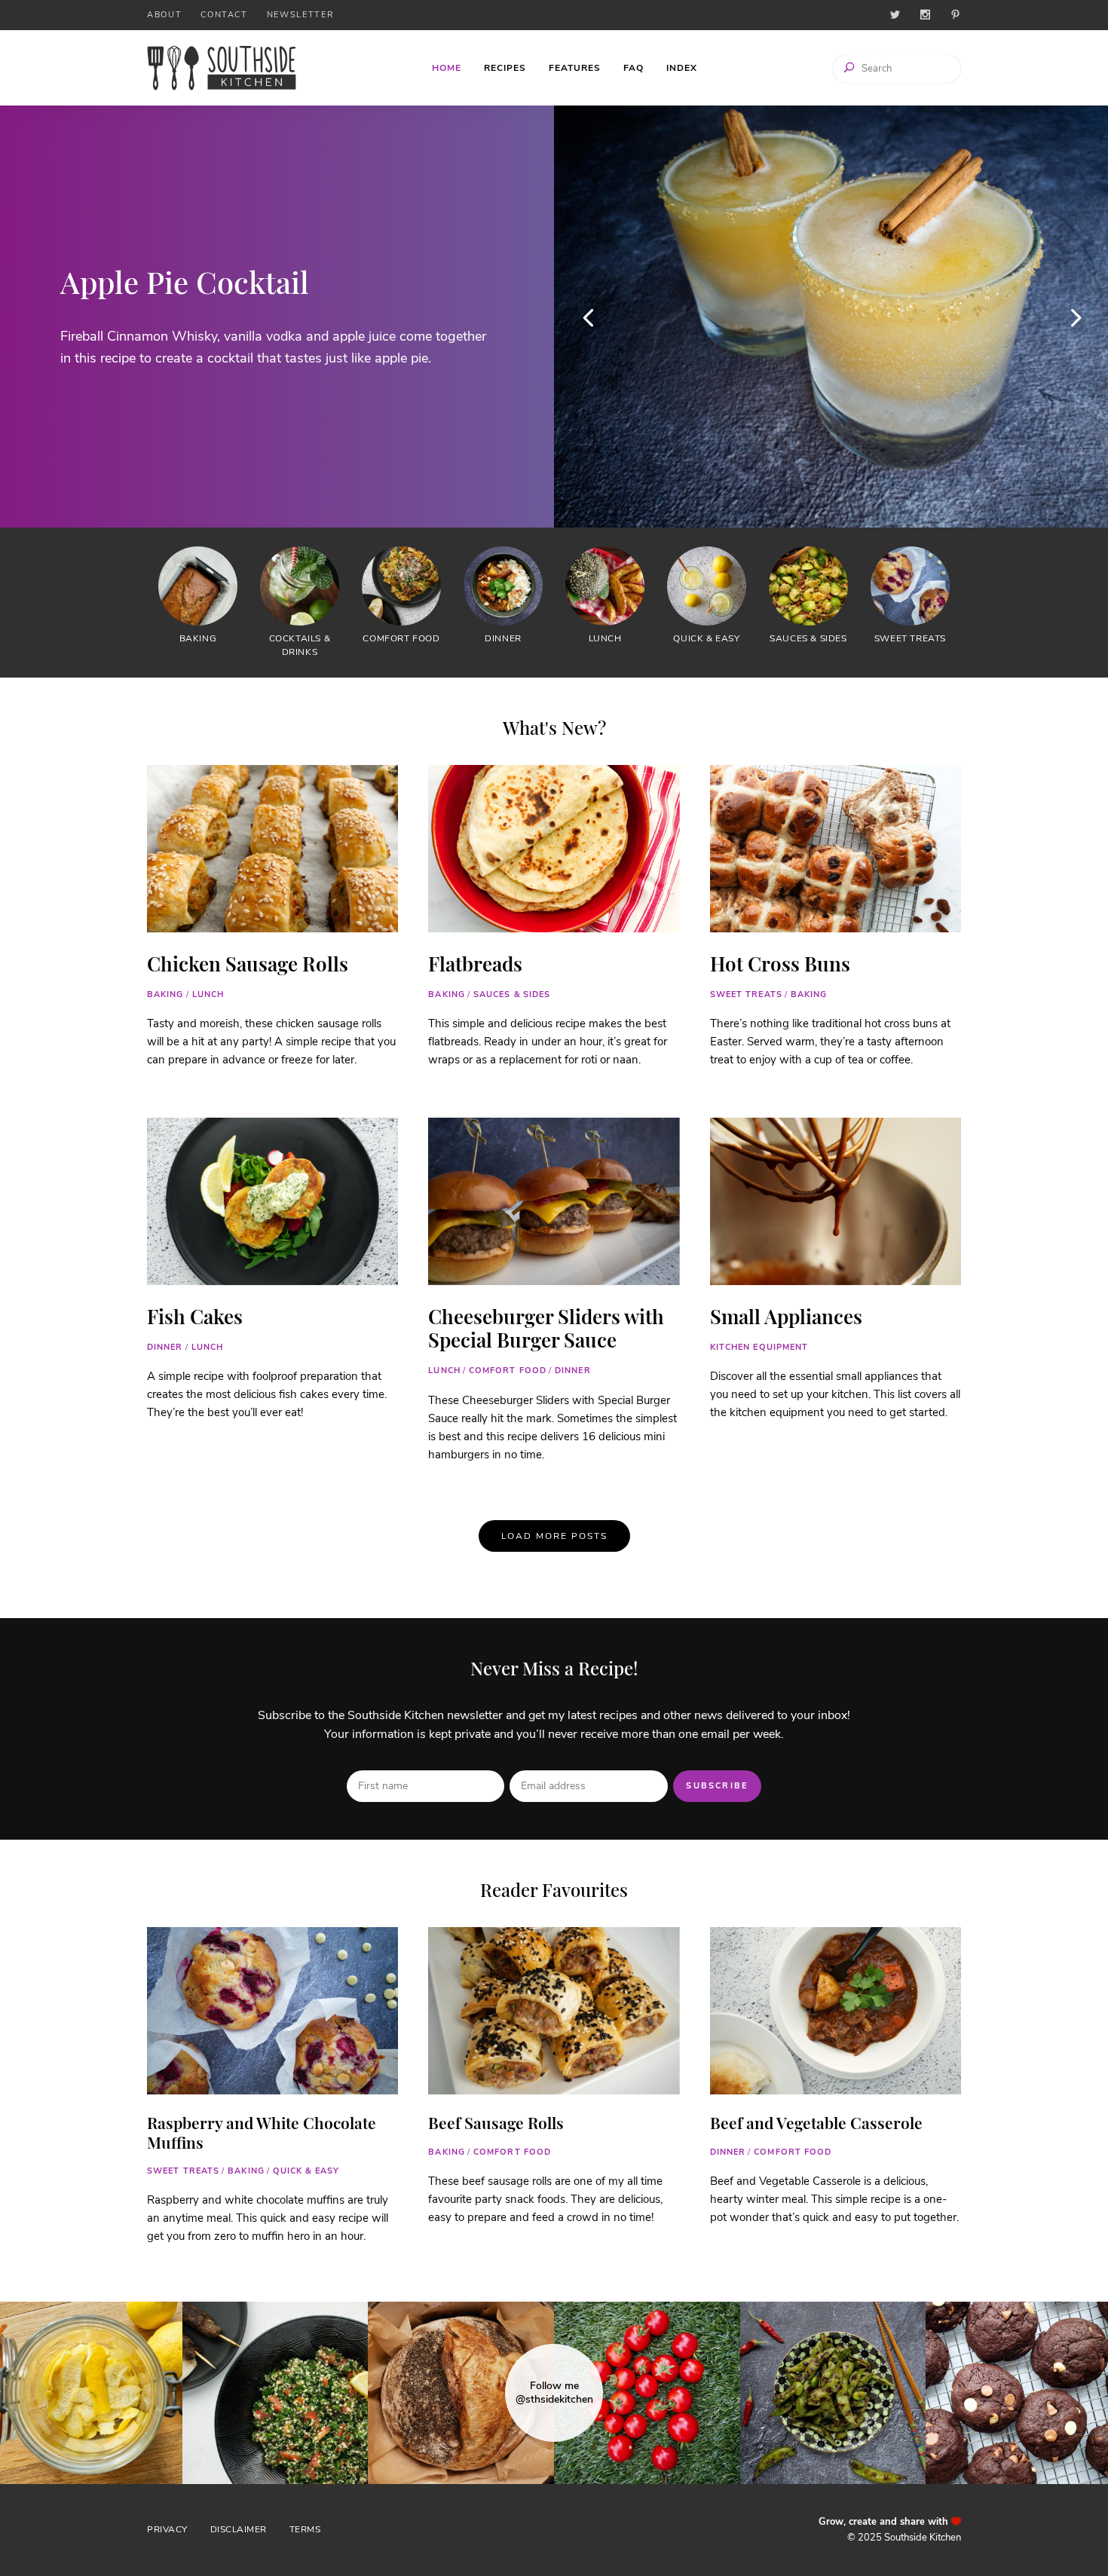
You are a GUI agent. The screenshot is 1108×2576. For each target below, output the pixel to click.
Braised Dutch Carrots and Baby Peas (242, 281)
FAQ (634, 68)
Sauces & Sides (512, 994)
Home (447, 68)
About (164, 15)
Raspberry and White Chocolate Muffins (262, 2132)
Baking (165, 994)
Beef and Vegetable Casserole (816, 2122)
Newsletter (301, 15)
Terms (305, 2529)
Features (575, 68)
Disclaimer (239, 2529)
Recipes (505, 68)
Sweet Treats (746, 994)
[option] (277, 317)
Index (682, 68)
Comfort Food (508, 1371)
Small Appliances (786, 1316)
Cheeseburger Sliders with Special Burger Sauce (546, 1328)
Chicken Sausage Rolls (248, 964)
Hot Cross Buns (780, 964)
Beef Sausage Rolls (496, 2122)
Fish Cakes (195, 1316)
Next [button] (1074, 317)
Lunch (208, 994)
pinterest (955, 15)
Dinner (165, 1347)
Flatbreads (475, 964)
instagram (925, 15)
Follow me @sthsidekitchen (554, 2393)
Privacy (167, 2529)
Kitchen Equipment (759, 1347)
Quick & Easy (306, 2171)
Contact (224, 15)
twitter (895, 15)
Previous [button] (588, 317)
